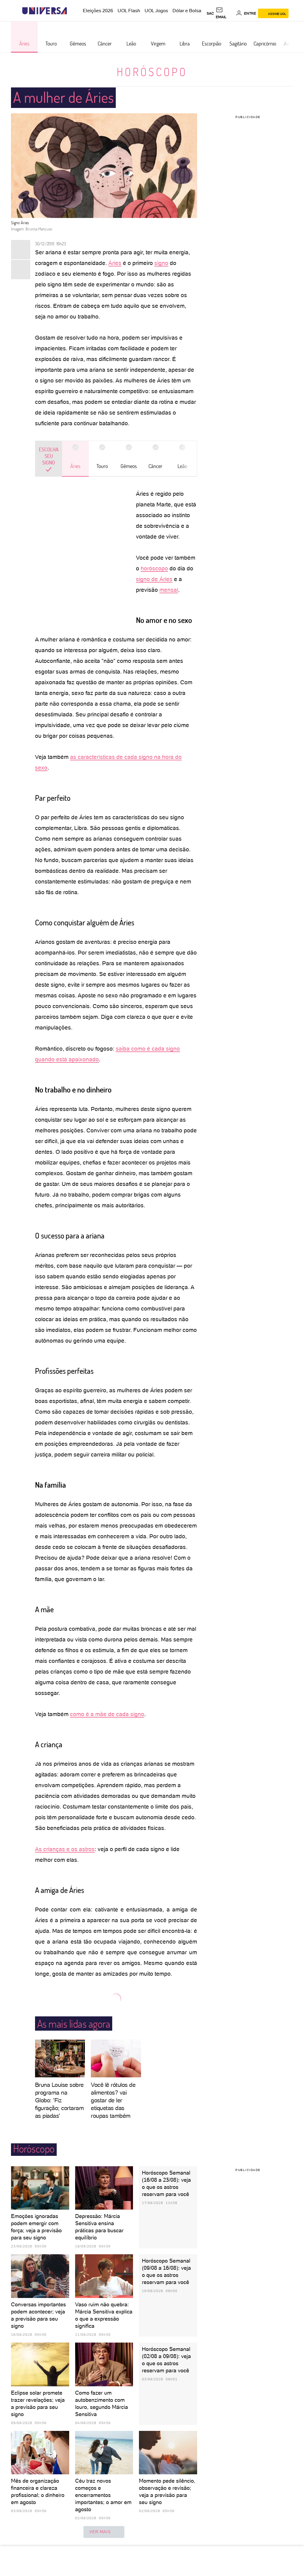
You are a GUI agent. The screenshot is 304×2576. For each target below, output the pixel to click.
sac (210, 13)
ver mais (100, 2532)
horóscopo (154, 568)
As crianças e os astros (65, 1849)
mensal (169, 590)
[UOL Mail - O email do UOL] (225, 13)
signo (161, 263)
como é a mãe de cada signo (107, 1714)
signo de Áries (154, 579)
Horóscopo (152, 72)
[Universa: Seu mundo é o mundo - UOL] (45, 11)
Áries (115, 263)
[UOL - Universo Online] (72, 11)
